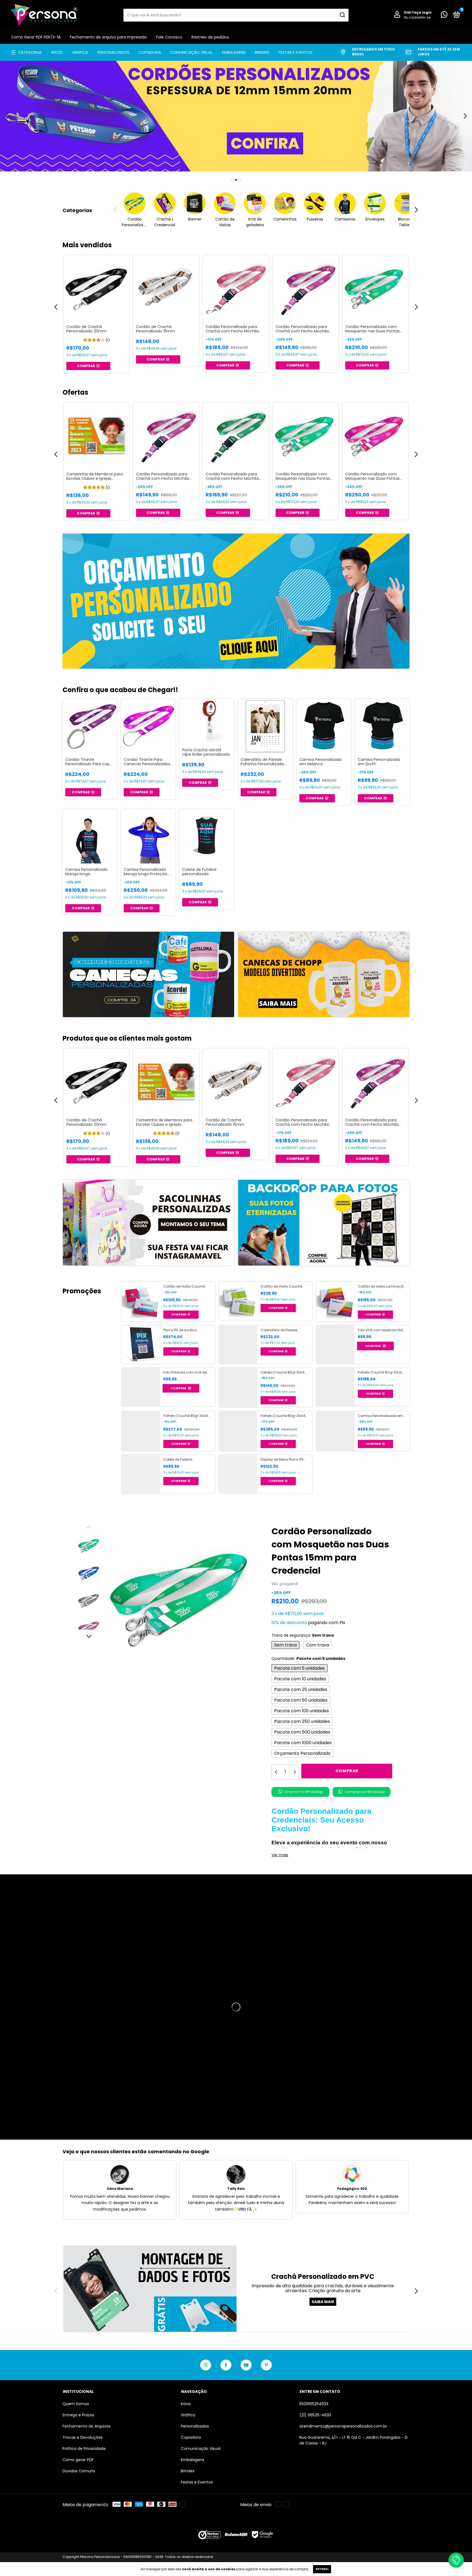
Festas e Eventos (296, 52)
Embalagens (234, 52)
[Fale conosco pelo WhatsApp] (444, 16)
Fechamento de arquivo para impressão (108, 37)
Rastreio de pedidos (210, 37)
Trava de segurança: (303, 1635)
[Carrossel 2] (324, 975)
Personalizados (113, 52)
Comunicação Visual (191, 52)
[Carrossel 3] (236, 116)
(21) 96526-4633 (315, 2415)
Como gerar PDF (78, 2460)
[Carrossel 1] (148, 975)
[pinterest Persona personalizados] (266, 2365)
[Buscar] (342, 15)
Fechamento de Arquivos (87, 2426)
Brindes (262, 52)
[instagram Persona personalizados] (206, 2365)
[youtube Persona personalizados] (246, 2365)
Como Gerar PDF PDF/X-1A (36, 37)
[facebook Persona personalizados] (226, 2365)
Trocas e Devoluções (83, 2437)
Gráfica (80, 52)
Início (57, 52)
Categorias (30, 52)
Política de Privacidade (84, 2449)
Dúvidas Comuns (79, 2471)
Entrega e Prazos (78, 2415)
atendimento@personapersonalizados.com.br (343, 2426)
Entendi (322, 2569)
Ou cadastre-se (417, 17)
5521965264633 (314, 2404)
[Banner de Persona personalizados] (236, 601)
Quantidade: (308, 1658)
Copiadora (150, 52)
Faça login (422, 12)
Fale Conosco (169, 37)
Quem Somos (76, 2404)
